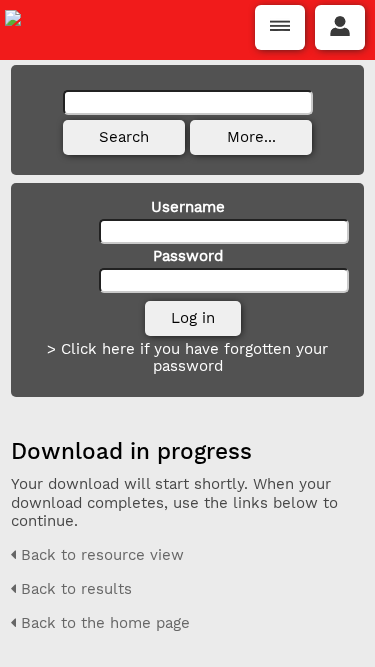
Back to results (74, 589)
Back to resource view (100, 555)
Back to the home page (103, 623)
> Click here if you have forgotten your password (187, 357)
